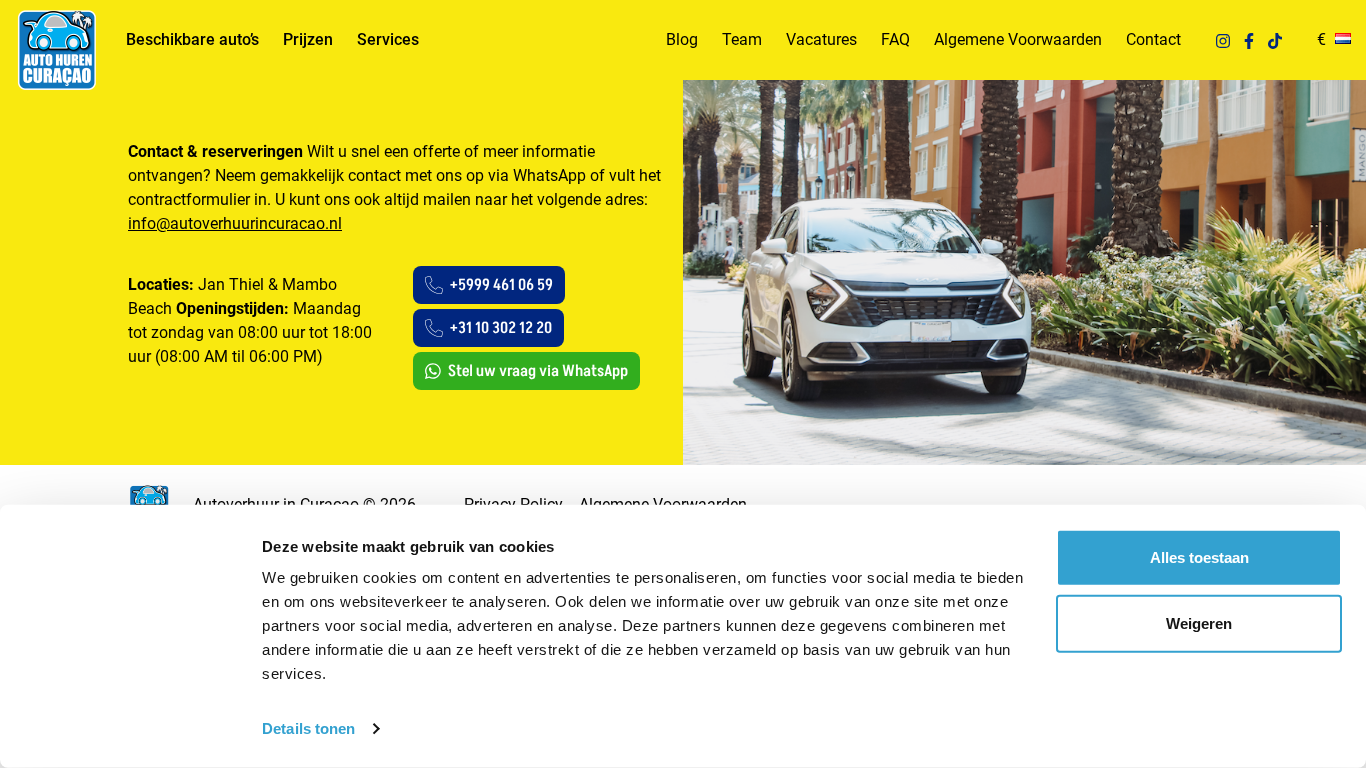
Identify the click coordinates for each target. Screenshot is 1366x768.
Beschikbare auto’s (192, 39)
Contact (1153, 39)
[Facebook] (1249, 40)
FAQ (895, 39)
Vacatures (821, 39)
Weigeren (1199, 622)
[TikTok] (1275, 40)
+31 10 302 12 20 (501, 328)
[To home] (55, 50)
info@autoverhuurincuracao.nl (235, 223)
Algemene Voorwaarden (1018, 39)
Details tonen (308, 728)
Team (742, 39)
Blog (682, 39)
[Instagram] (1223, 40)
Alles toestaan (1199, 557)
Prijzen (308, 39)
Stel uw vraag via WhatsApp (538, 371)
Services (388, 39)
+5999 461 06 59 (501, 285)
